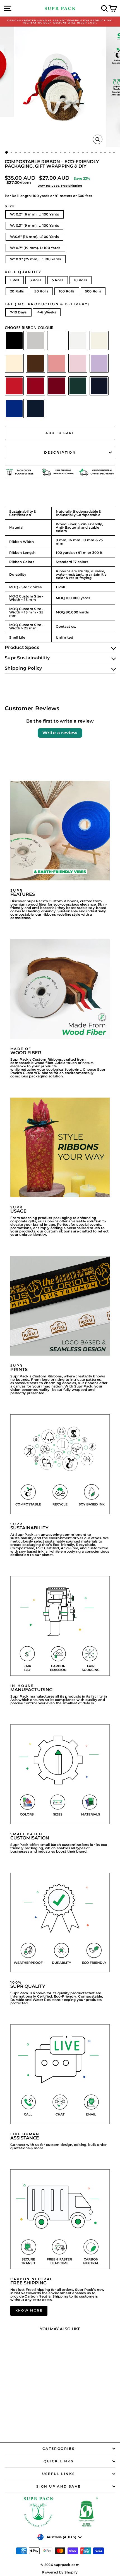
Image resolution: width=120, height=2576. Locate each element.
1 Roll (15, 280)
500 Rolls (93, 291)
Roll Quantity (23, 272)
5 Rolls (58, 280)
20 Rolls (17, 291)
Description (60, 452)
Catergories (59, 2449)
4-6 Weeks (47, 312)
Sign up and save (58, 2486)
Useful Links (59, 2474)
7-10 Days (18, 312)
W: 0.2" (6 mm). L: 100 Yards (34, 214)
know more (29, 2310)
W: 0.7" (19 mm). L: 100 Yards (35, 248)
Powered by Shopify (60, 2572)
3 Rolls (36, 280)
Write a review (60, 733)
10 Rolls (81, 280)
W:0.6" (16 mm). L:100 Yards (34, 237)
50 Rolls (41, 291)
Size (10, 206)
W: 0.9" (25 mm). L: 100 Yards (36, 259)
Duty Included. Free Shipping (60, 186)
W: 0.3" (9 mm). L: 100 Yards (34, 225)
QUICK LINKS (59, 2461)
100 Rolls (67, 291)
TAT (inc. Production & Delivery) (47, 304)
